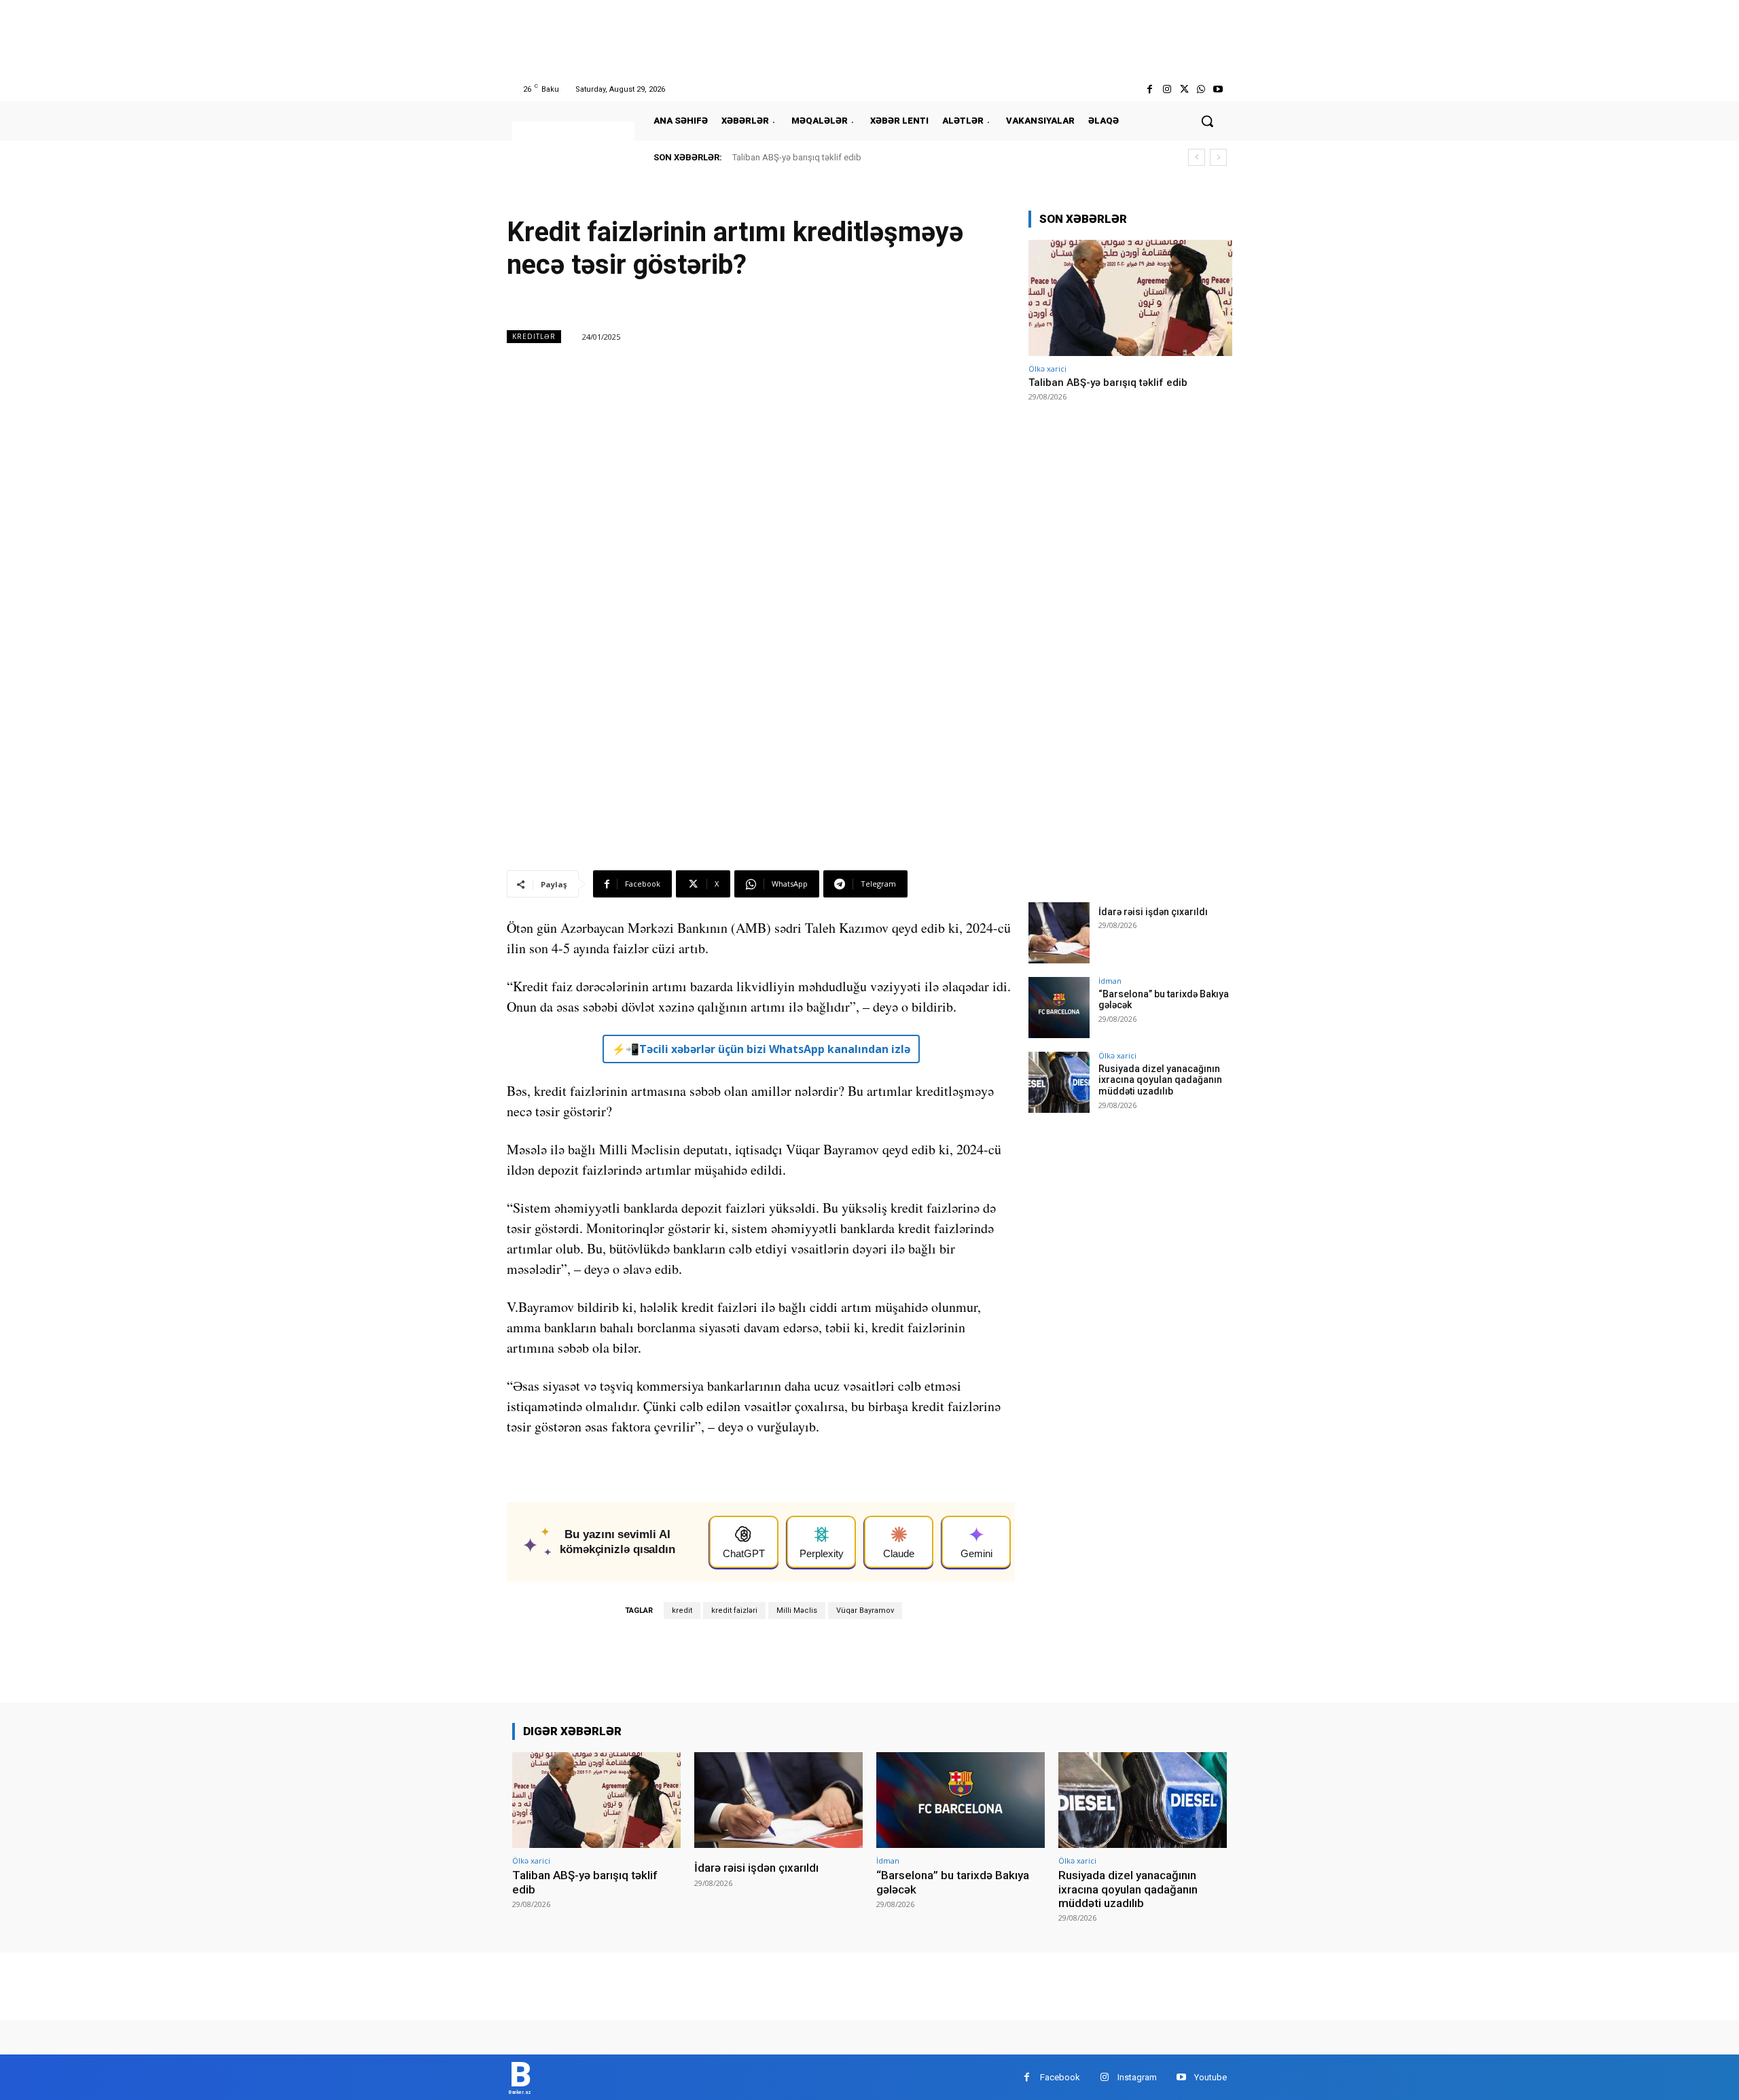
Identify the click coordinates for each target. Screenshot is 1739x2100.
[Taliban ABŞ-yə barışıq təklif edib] (1130, 298)
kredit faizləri (734, 1610)
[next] (1218, 157)
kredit (682, 1610)
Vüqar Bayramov (865, 1610)
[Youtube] (1218, 89)
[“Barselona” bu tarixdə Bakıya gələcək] (1059, 1008)
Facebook (1060, 2077)
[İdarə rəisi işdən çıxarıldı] (1059, 933)
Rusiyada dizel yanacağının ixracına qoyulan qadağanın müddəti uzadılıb (1160, 1080)
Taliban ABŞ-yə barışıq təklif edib (797, 157)
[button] (1207, 121)
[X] (1184, 89)
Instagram (1137, 2077)
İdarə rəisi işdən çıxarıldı (1153, 912)
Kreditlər (534, 336)
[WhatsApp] (1201, 89)
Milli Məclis (797, 1610)
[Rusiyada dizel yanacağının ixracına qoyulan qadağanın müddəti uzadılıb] (1059, 1082)
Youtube (1211, 2077)
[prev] (1197, 157)
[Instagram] (1167, 89)
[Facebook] (1150, 89)
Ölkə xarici (1047, 369)
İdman (1110, 981)
